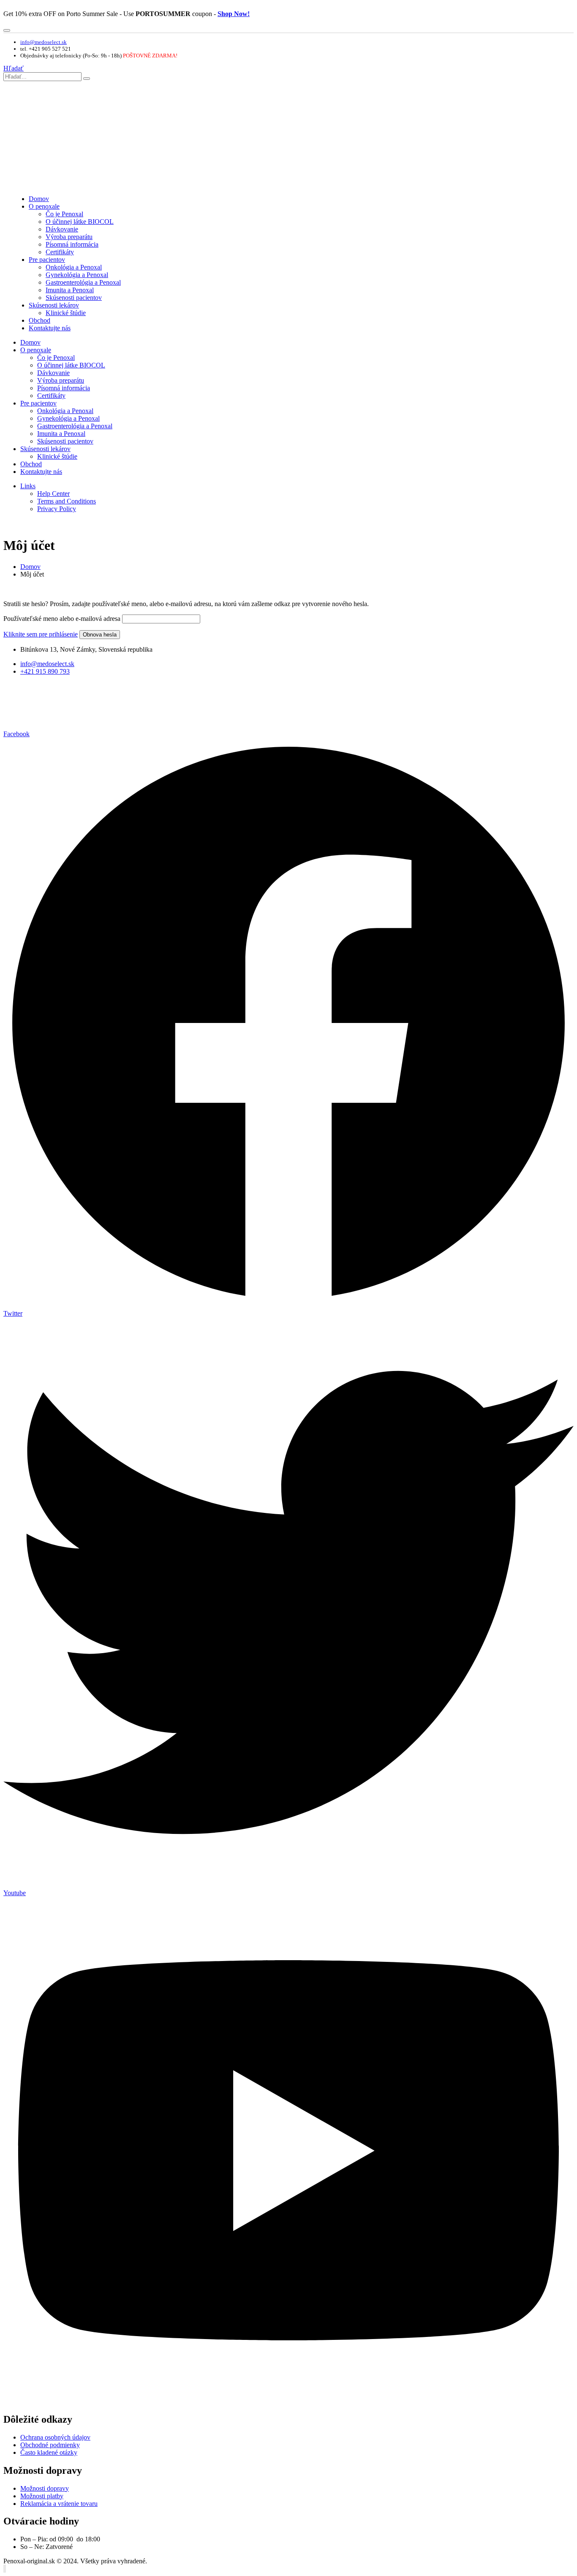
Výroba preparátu (69, 237)
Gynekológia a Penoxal (77, 275)
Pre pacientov (47, 260)
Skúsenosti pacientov (74, 298)
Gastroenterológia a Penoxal (83, 282)
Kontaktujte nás (50, 328)
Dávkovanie (62, 229)
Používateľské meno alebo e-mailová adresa (62, 619)
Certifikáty (60, 252)
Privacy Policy (57, 509)
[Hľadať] (87, 79)
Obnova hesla (100, 635)
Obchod (39, 320)
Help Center (53, 494)
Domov (39, 199)
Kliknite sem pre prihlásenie (41, 634)
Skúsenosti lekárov (54, 305)
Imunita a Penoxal (70, 290)
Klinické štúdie (66, 313)
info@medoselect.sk (44, 42)
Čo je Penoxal (64, 214)
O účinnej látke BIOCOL (80, 222)
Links (28, 486)
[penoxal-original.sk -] (56, 184)
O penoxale (44, 206)
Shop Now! (234, 14)
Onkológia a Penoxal (74, 267)
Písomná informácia (72, 244)
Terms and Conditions (67, 501)
